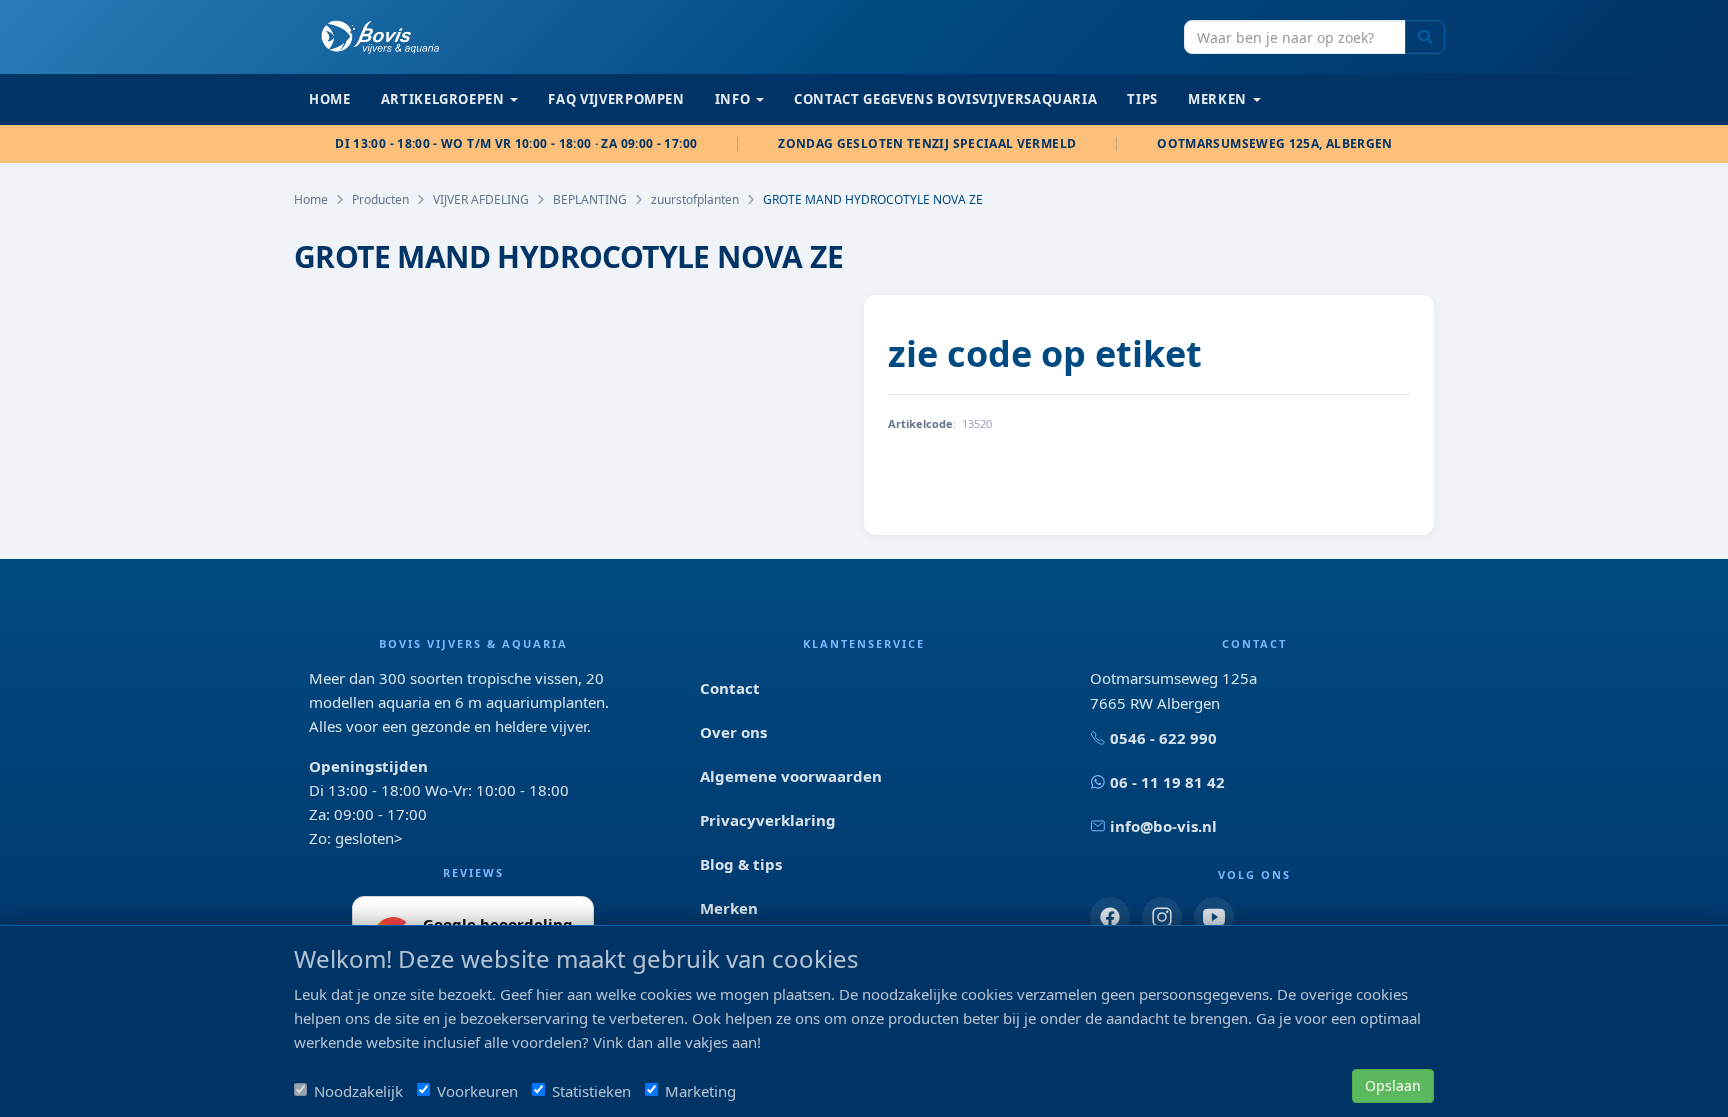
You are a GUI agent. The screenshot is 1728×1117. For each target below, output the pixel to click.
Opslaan (1393, 1085)
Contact (730, 688)
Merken (729, 908)
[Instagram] (1162, 917)
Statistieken (591, 1091)
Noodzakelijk (358, 1091)
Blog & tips (741, 864)
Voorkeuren (477, 1091)
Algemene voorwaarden (791, 776)
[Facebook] (1110, 917)
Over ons (733, 732)
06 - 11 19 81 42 (1167, 782)
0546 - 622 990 (1163, 738)
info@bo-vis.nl (1163, 826)
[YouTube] (1214, 917)
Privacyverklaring (768, 820)
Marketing (700, 1091)
